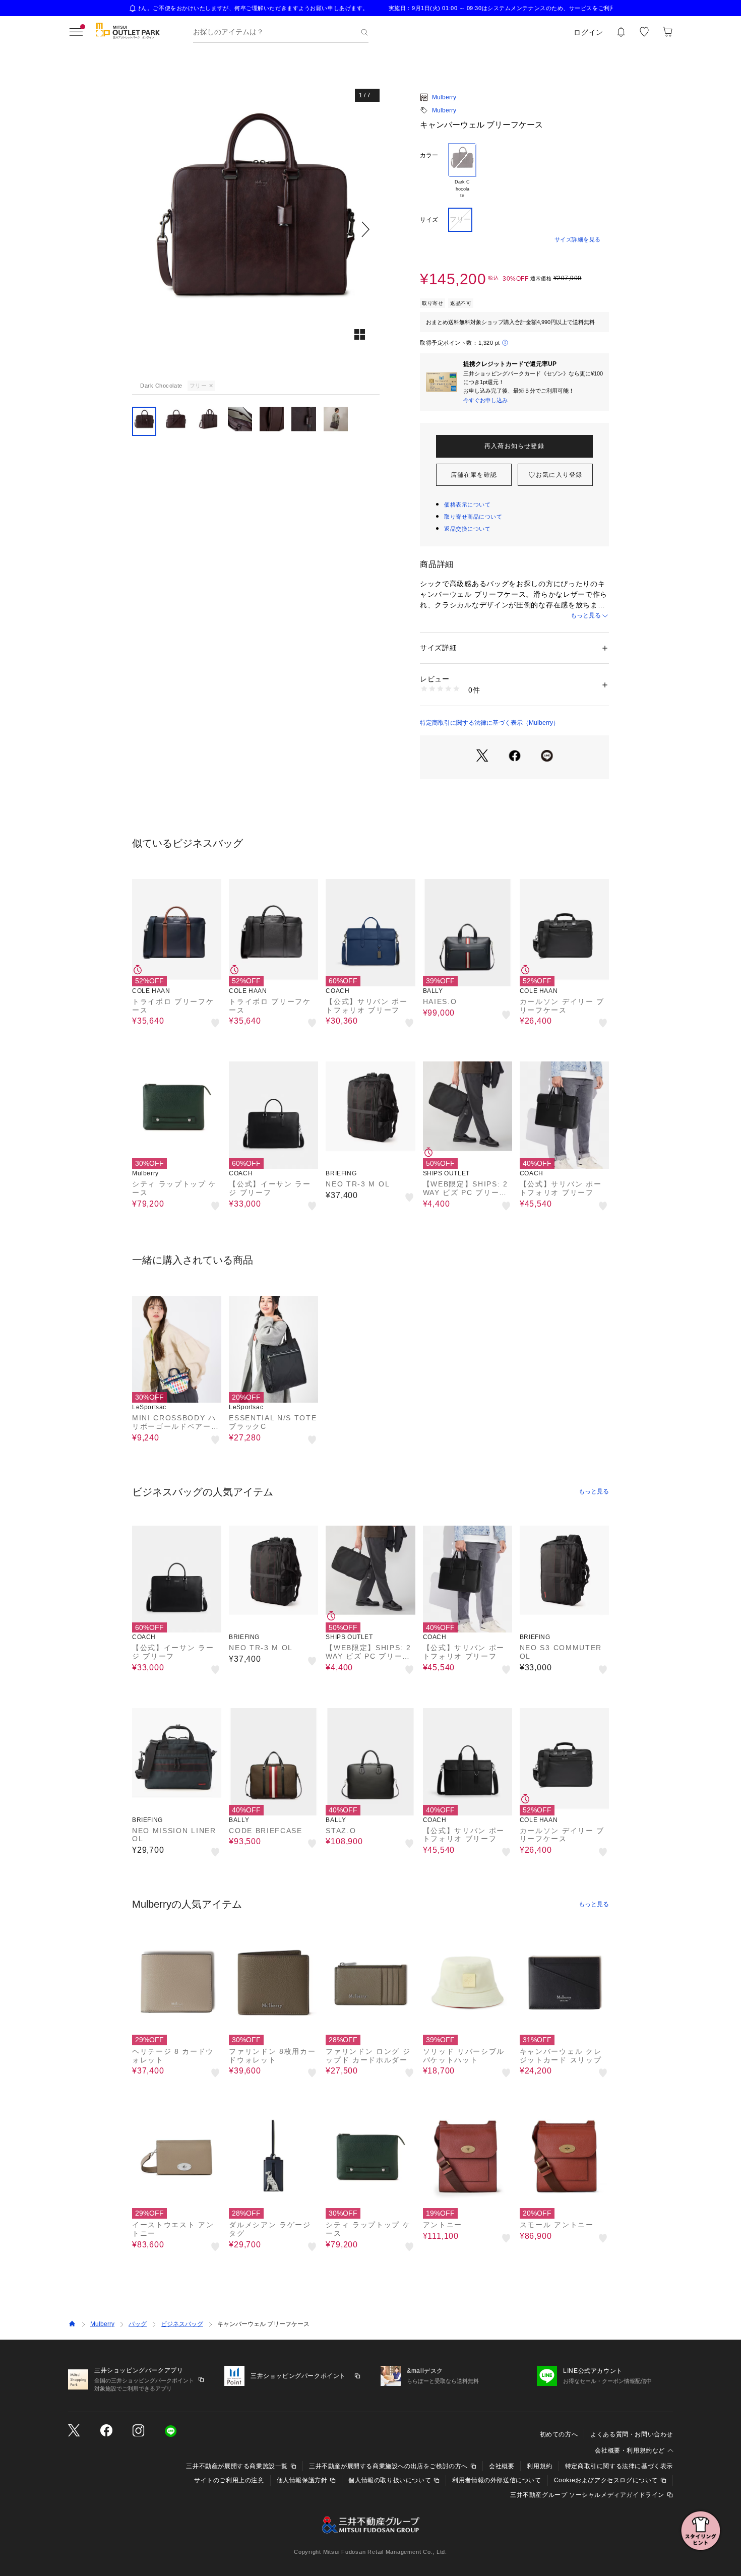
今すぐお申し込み (485, 400)
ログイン (589, 32)
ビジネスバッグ (182, 2324)
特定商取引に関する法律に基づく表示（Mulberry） (489, 723)
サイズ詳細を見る (578, 239)
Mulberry (444, 97)
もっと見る (586, 615)
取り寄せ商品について (473, 517)
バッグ (138, 2324)
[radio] (462, 171)
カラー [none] (429, 155)
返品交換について (467, 529)
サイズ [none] (429, 220)
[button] (256, 229)
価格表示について (467, 505)
